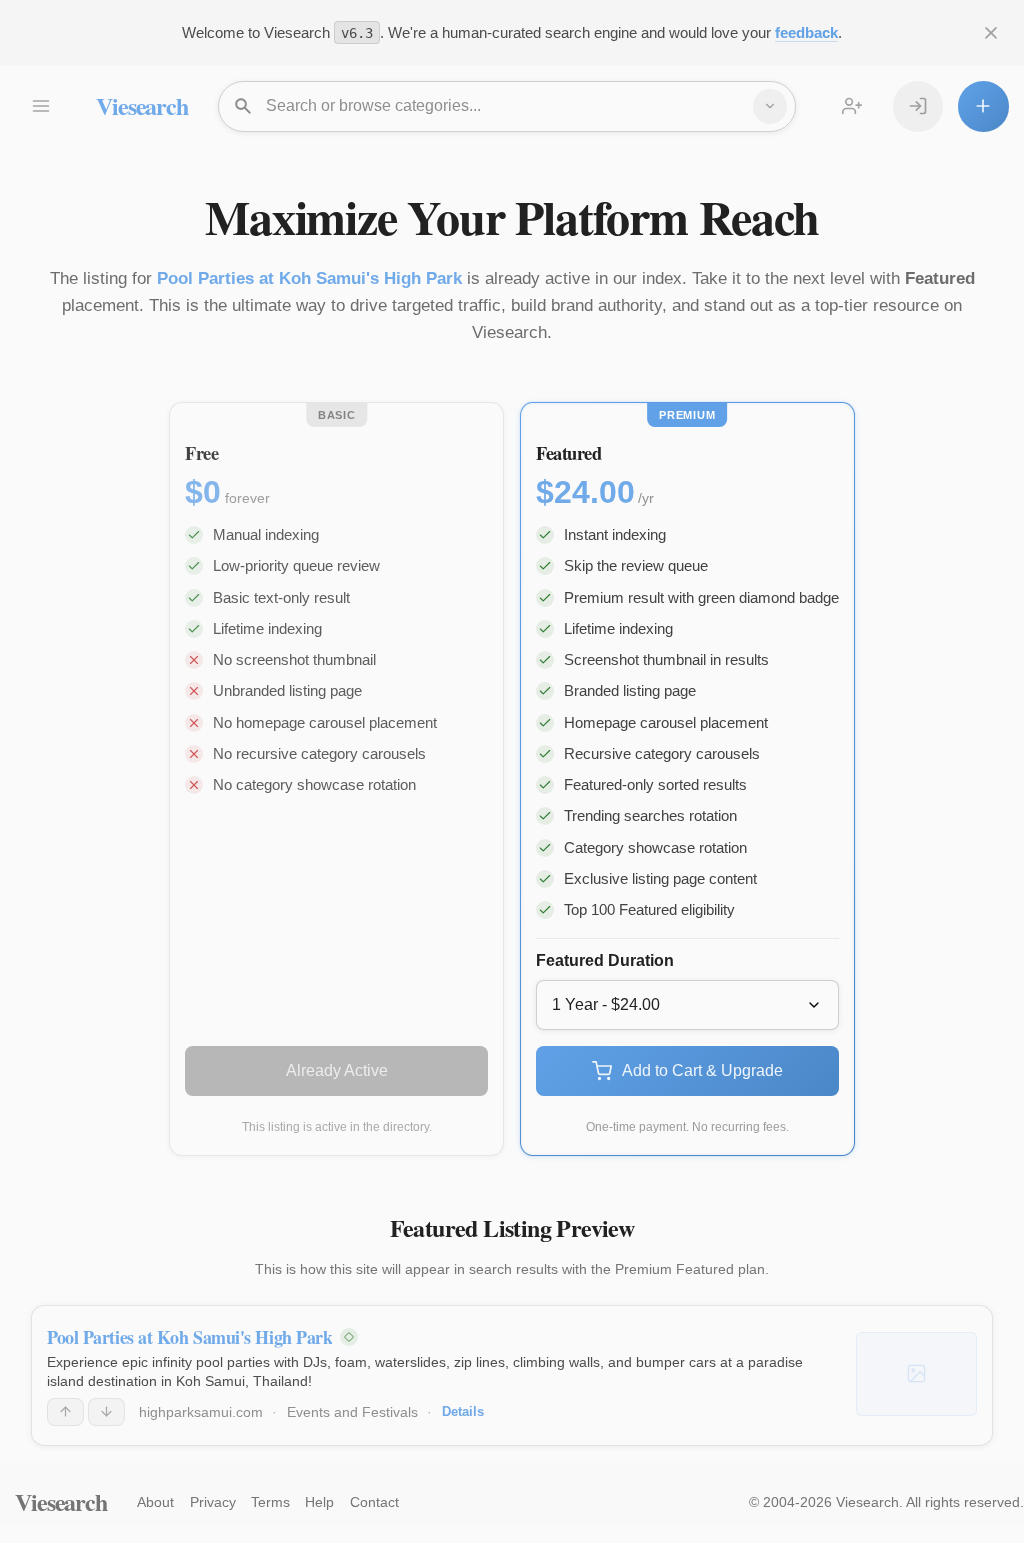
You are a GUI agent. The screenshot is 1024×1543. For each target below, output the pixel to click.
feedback (806, 32)
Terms (270, 1502)
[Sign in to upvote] (65, 1412)
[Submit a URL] (983, 106)
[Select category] (770, 106)
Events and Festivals (352, 1412)
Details (463, 1411)
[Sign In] (918, 106)
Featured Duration (605, 960)
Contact (374, 1502)
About (155, 1502)
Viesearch (141, 105)
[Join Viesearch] (852, 106)
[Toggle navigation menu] (40, 106)
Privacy (213, 1502)
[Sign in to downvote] (106, 1412)
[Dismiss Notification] (991, 33)
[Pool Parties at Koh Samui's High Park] (916, 1374)
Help (319, 1502)
